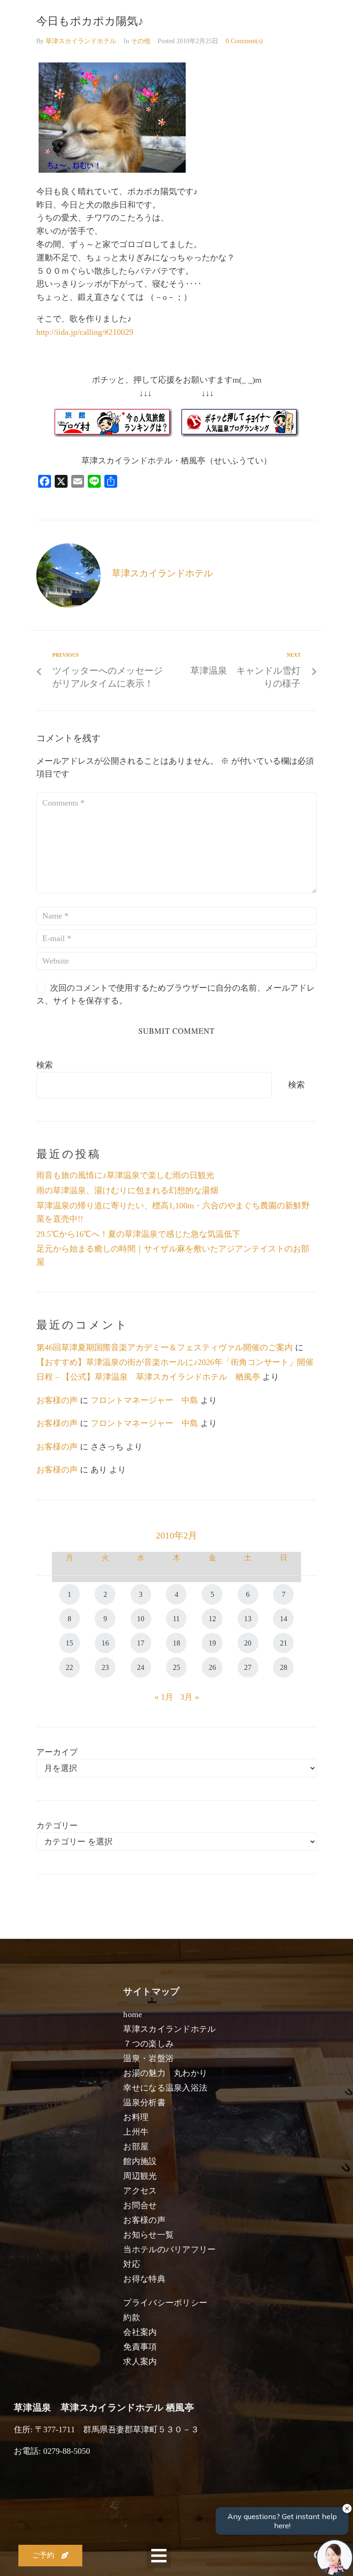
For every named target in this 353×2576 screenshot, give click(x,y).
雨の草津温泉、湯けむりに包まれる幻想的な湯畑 (127, 1190)
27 (248, 1667)
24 (141, 1667)
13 (248, 1619)
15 (69, 1643)
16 (105, 1643)
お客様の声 (57, 1400)
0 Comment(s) (244, 41)
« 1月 (164, 1697)
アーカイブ (57, 1752)
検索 (45, 1065)
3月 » (190, 1697)
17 (141, 1643)
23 (105, 1667)
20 (248, 1643)
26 (212, 1667)
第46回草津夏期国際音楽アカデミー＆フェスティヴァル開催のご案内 (165, 1347)
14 (284, 1619)
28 (284, 1667)
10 (141, 1619)
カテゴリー (57, 1826)
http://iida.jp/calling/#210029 (85, 332)
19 (212, 1643)
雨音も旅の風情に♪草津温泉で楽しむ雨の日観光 (125, 1175)
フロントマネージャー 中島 (144, 1400)
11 (176, 1619)
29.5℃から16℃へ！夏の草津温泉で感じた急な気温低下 (138, 1234)
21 (284, 1643)
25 (176, 1667)
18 (176, 1643)
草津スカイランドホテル (81, 41)
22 (69, 1667)
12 (212, 1619)
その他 (141, 41)
